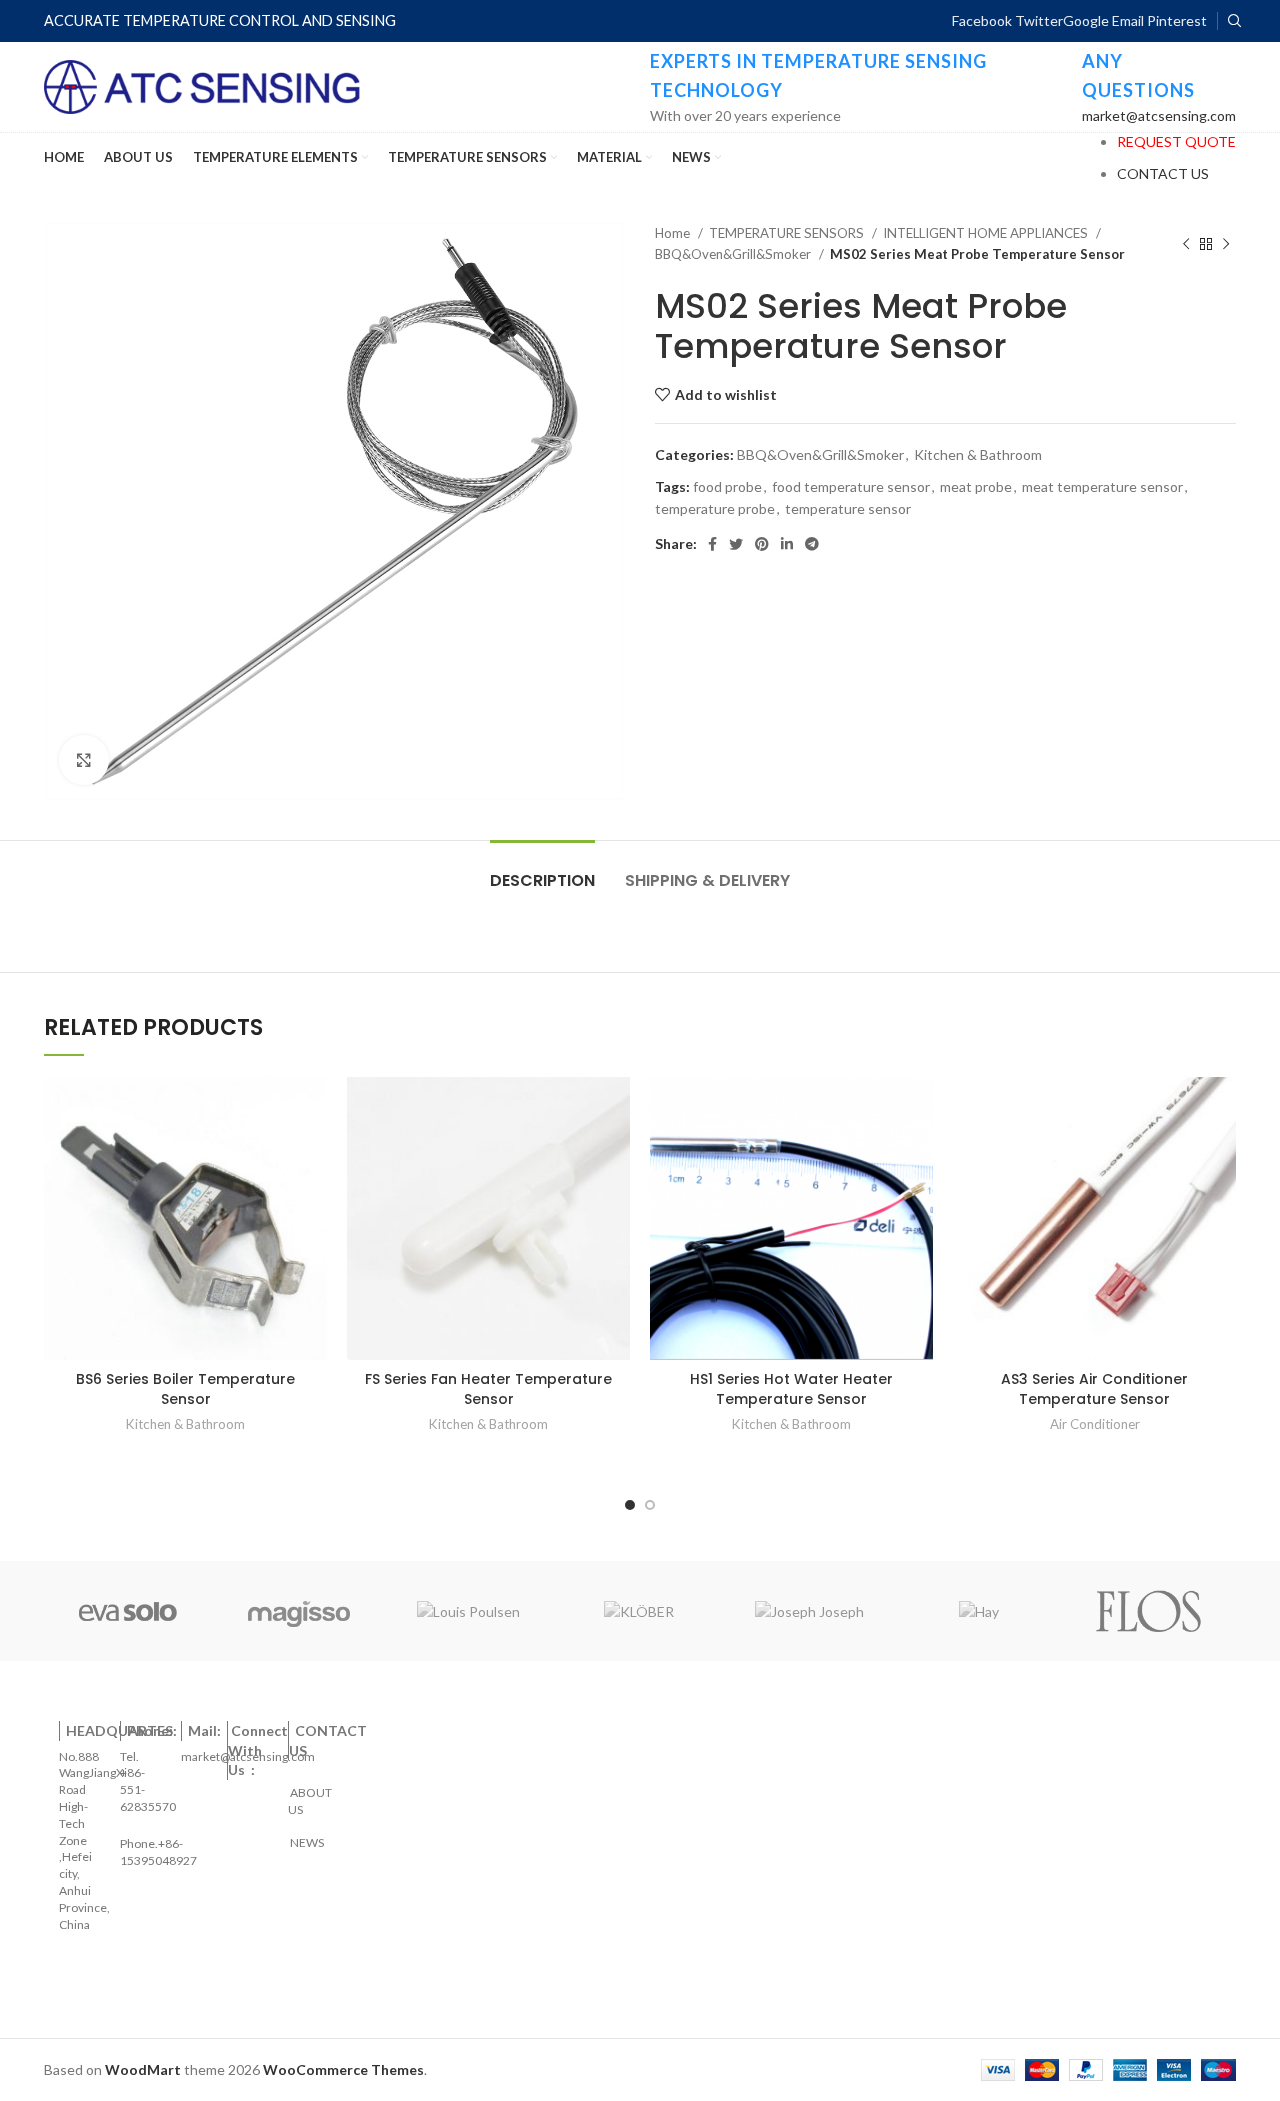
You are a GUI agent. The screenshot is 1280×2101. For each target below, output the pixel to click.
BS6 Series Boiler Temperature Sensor (185, 1389)
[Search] (1232, 21)
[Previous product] (1186, 244)
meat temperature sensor (1102, 486)
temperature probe (715, 508)
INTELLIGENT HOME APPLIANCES (987, 233)
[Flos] (1149, 1611)
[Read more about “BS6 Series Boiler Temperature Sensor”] (312, 1109)
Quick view (312, 1154)
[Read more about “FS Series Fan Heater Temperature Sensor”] (615, 1109)
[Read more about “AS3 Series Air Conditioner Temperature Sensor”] (1221, 1109)
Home (674, 233)
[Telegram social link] (812, 544)
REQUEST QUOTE (1176, 141)
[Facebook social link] (712, 544)
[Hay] (979, 1611)
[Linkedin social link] (787, 544)
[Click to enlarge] (84, 760)
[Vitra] (128, 1611)
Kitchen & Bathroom (978, 454)
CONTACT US (1163, 173)
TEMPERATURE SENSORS (788, 233)
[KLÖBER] (639, 1611)
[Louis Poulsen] (469, 1611)
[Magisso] (298, 1611)
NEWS (306, 1835)
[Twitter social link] (736, 544)
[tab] (542, 870)
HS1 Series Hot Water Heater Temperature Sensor (791, 1389)
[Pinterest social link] (762, 544)
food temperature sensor (851, 486)
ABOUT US (311, 1792)
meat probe (976, 486)
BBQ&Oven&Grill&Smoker (734, 254)
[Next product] (1226, 244)
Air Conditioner (1095, 1424)
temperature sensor (848, 508)
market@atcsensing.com (1159, 115)
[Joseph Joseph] (809, 1611)
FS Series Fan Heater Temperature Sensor (488, 1389)
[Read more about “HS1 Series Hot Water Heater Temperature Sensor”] (918, 1109)
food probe (727, 486)
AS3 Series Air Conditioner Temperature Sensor (1094, 1389)
